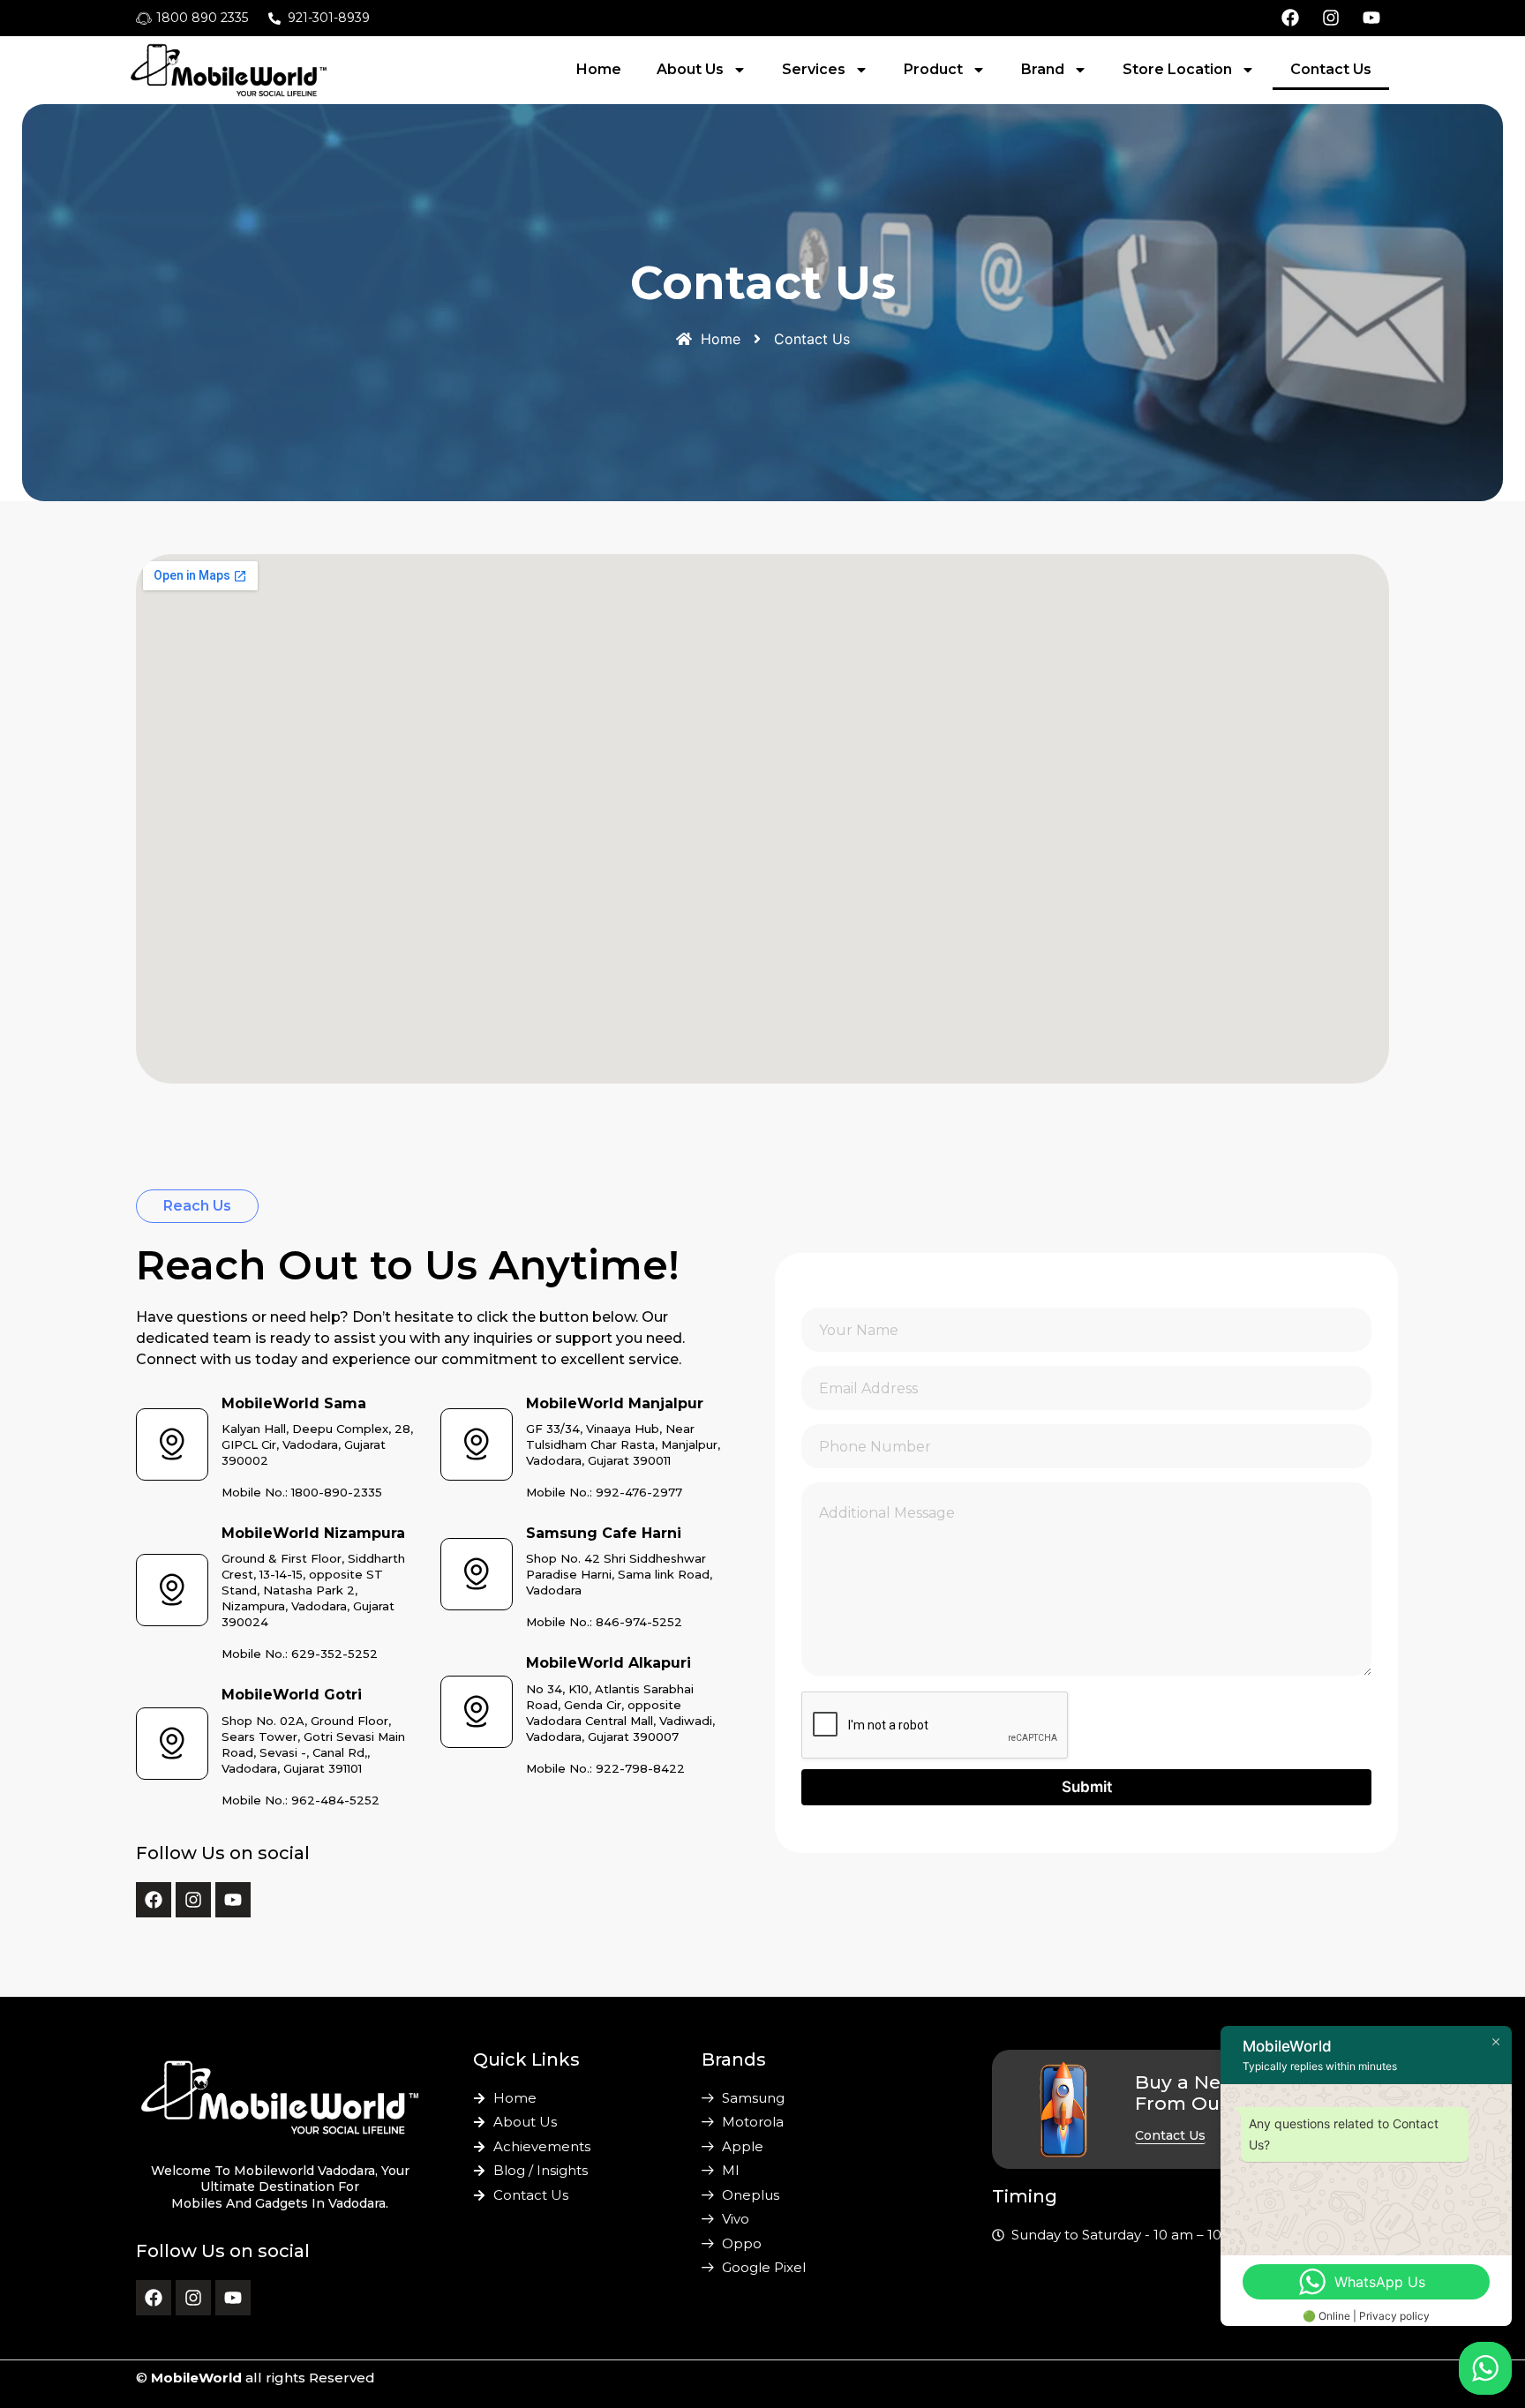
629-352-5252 (334, 1654)
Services (814, 69)
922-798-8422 (640, 1768)
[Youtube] (233, 1900)
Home (599, 69)
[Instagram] (193, 1900)
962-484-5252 (335, 1800)
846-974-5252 (639, 1622)
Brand (1043, 69)
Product (933, 69)
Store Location (1177, 69)
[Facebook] (154, 1900)
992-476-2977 (639, 1492)
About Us (690, 69)
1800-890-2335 (337, 1492)
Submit (1087, 1787)
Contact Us (1331, 69)
